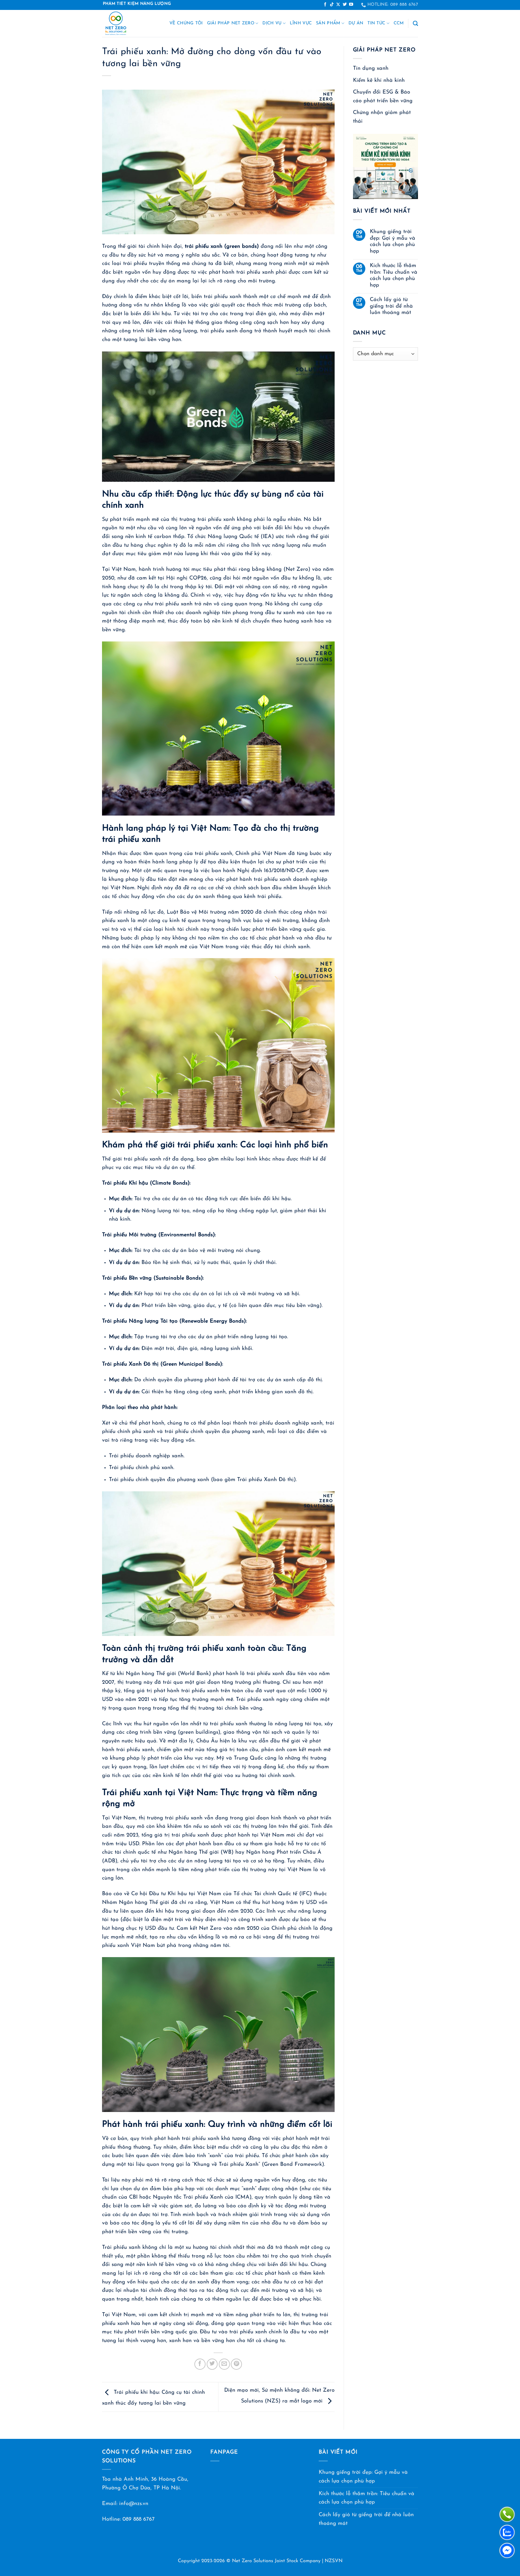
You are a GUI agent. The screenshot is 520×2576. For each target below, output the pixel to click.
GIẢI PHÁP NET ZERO (231, 23)
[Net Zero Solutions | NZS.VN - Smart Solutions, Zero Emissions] (123, 23)
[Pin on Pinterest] (236, 2364)
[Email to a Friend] (224, 2364)
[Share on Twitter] (212, 2364)
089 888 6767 (139, 2519)
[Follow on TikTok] (332, 5)
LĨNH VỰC (301, 23)
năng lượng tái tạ (262, 1337)
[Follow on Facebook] (325, 5)
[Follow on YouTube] (351, 5)
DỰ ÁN (356, 23)
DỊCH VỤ (272, 23)
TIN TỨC (376, 23)
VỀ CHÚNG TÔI (186, 23)
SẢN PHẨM (328, 23)
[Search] (415, 24)
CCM (399, 23)
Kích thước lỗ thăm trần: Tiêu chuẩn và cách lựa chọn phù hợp (394, 275)
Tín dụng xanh (371, 68)
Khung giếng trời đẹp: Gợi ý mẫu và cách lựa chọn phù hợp (393, 241)
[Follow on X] (338, 5)
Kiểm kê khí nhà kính (379, 80)
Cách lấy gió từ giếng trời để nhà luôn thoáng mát (391, 306)
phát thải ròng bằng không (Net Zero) (262, 569)
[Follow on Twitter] (345, 5)
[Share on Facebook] (200, 2364)
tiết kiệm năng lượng (172, 331)
